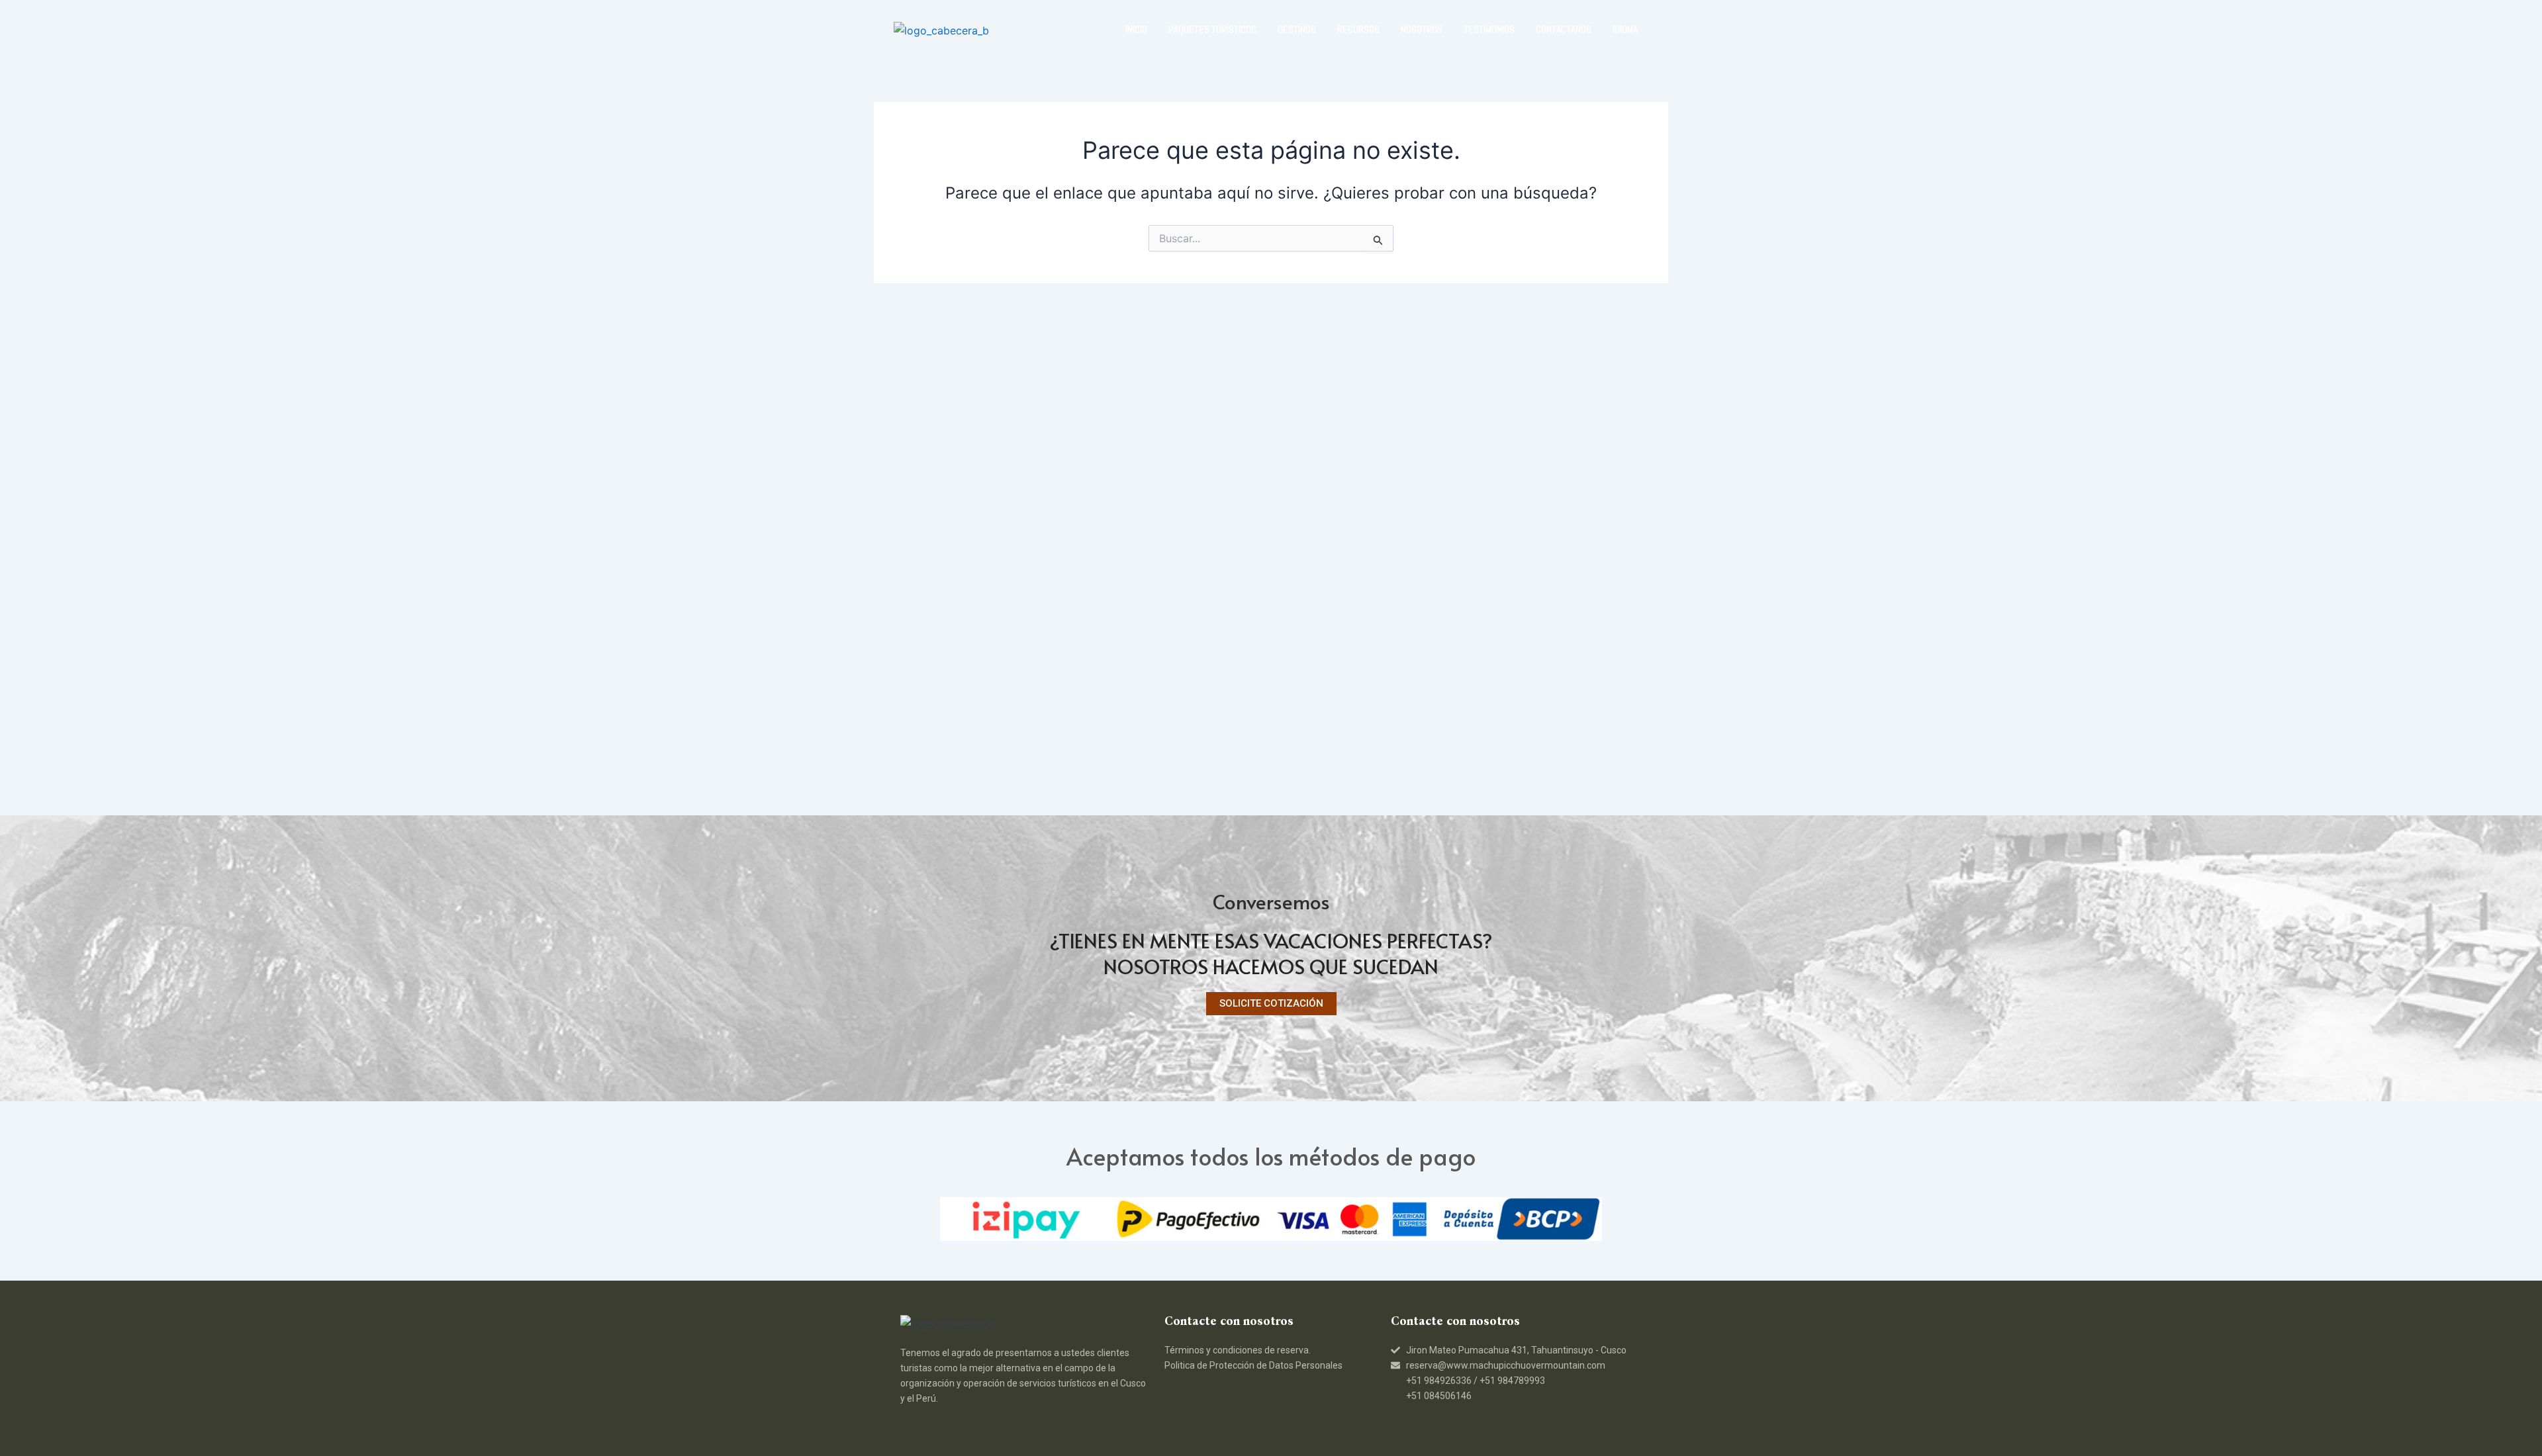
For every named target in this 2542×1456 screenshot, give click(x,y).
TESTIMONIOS (1489, 29)
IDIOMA (1625, 29)
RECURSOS (1358, 29)
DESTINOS (1297, 29)
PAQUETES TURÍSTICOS (1212, 29)
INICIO (1136, 29)
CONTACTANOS (1564, 29)
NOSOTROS (1422, 29)
